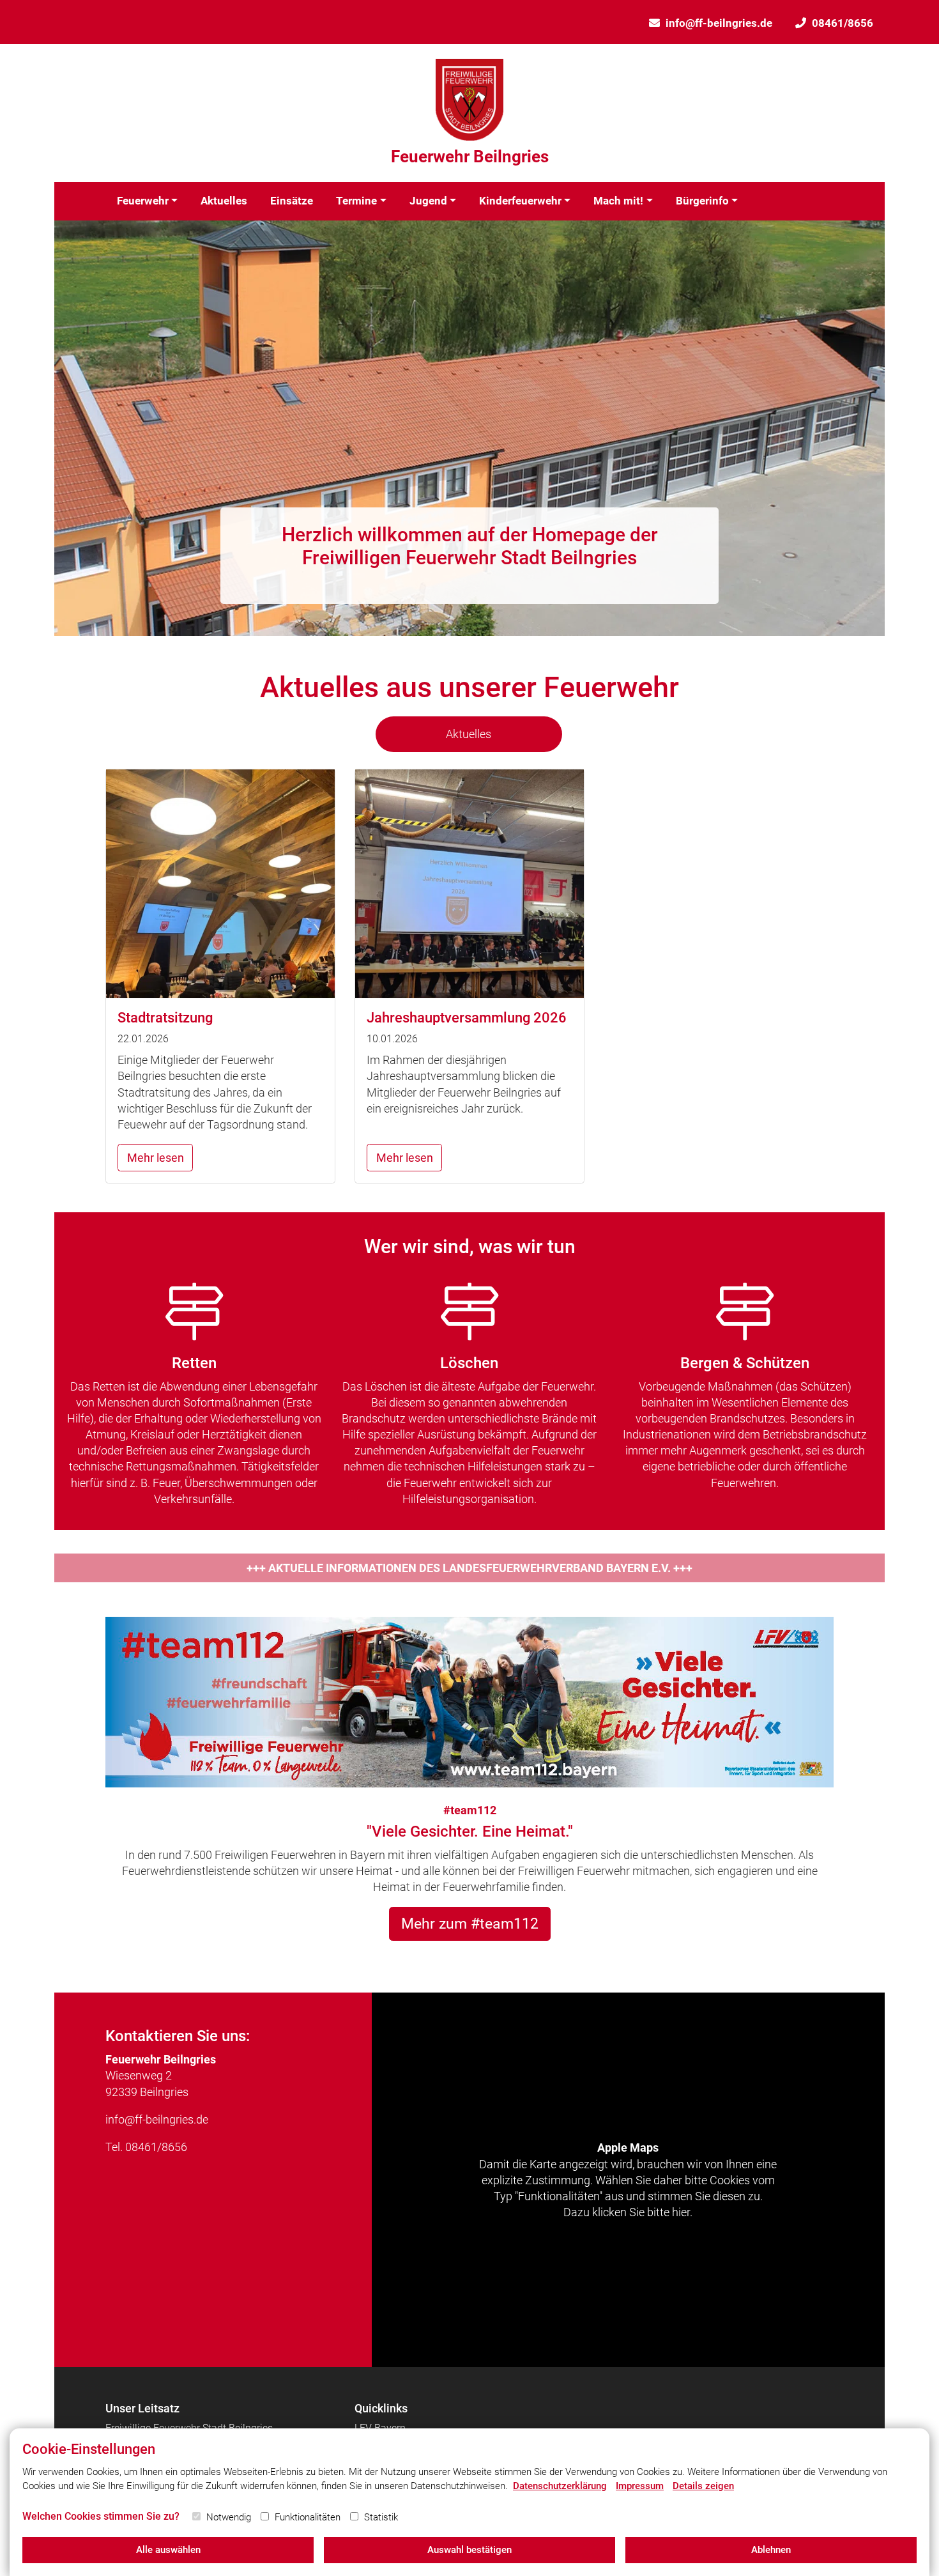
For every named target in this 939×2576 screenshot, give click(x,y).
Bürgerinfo (702, 201)
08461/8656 (843, 23)
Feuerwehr (143, 201)
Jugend (428, 201)
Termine (356, 201)
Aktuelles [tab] (469, 734)
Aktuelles (224, 201)
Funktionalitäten (308, 2517)
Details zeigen (703, 2486)
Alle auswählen (168, 2550)
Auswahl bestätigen (469, 2550)
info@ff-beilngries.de (719, 23)
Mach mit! (618, 201)
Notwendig (229, 2517)
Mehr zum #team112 (470, 1924)
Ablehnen (771, 2550)
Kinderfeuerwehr (520, 201)
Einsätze (292, 201)
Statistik (381, 2517)
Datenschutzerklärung (560, 2486)
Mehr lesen (156, 1158)
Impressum (640, 2486)
